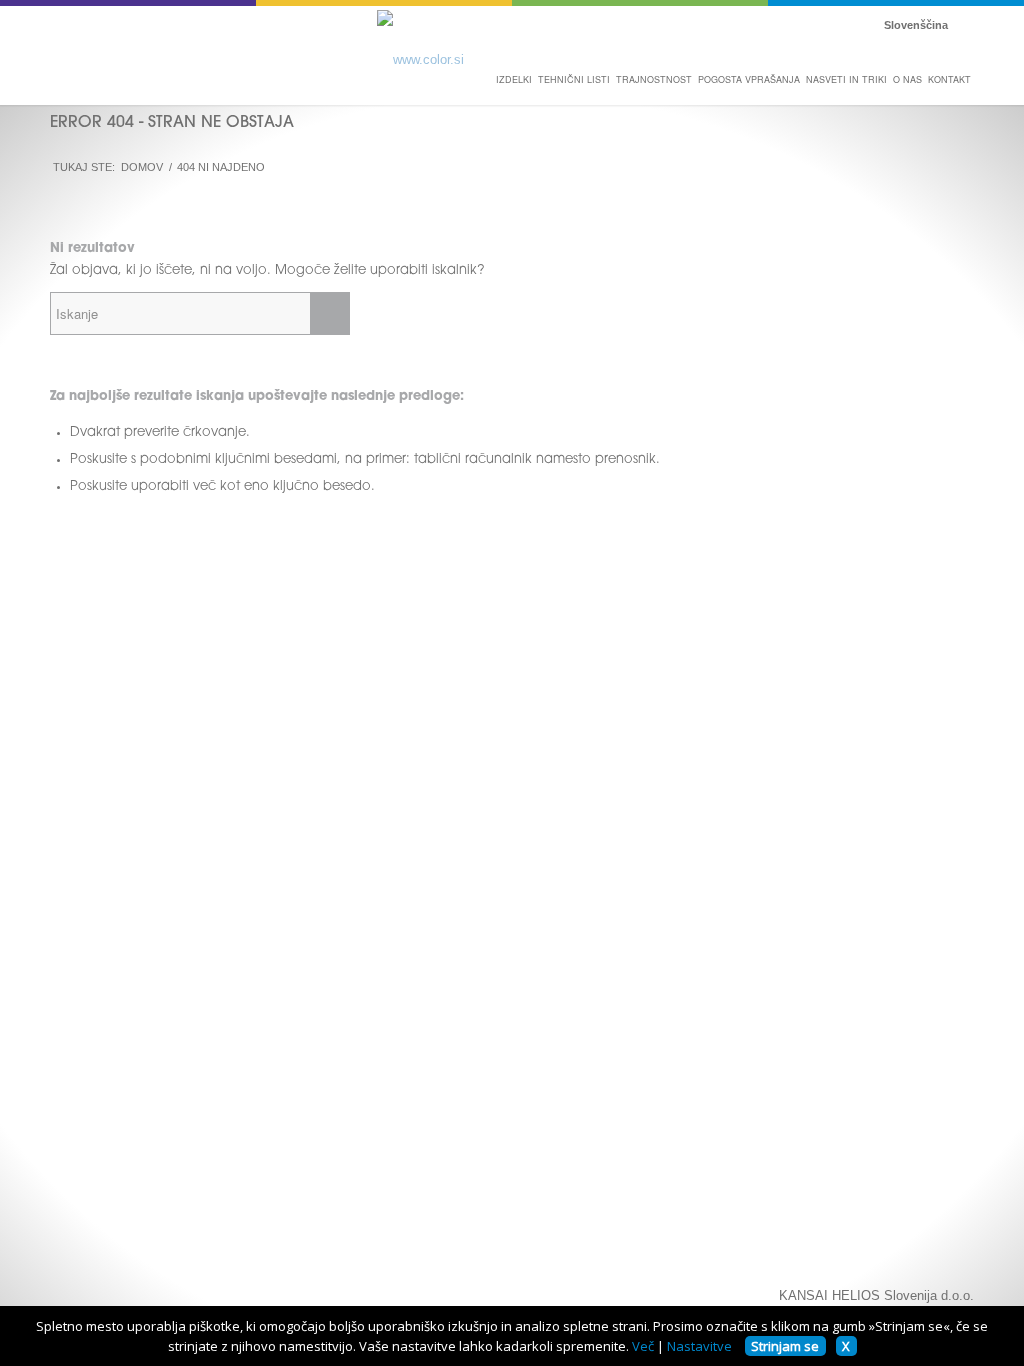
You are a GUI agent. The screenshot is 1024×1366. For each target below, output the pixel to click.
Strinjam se (785, 1346)
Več (643, 1346)
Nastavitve (699, 1346)
